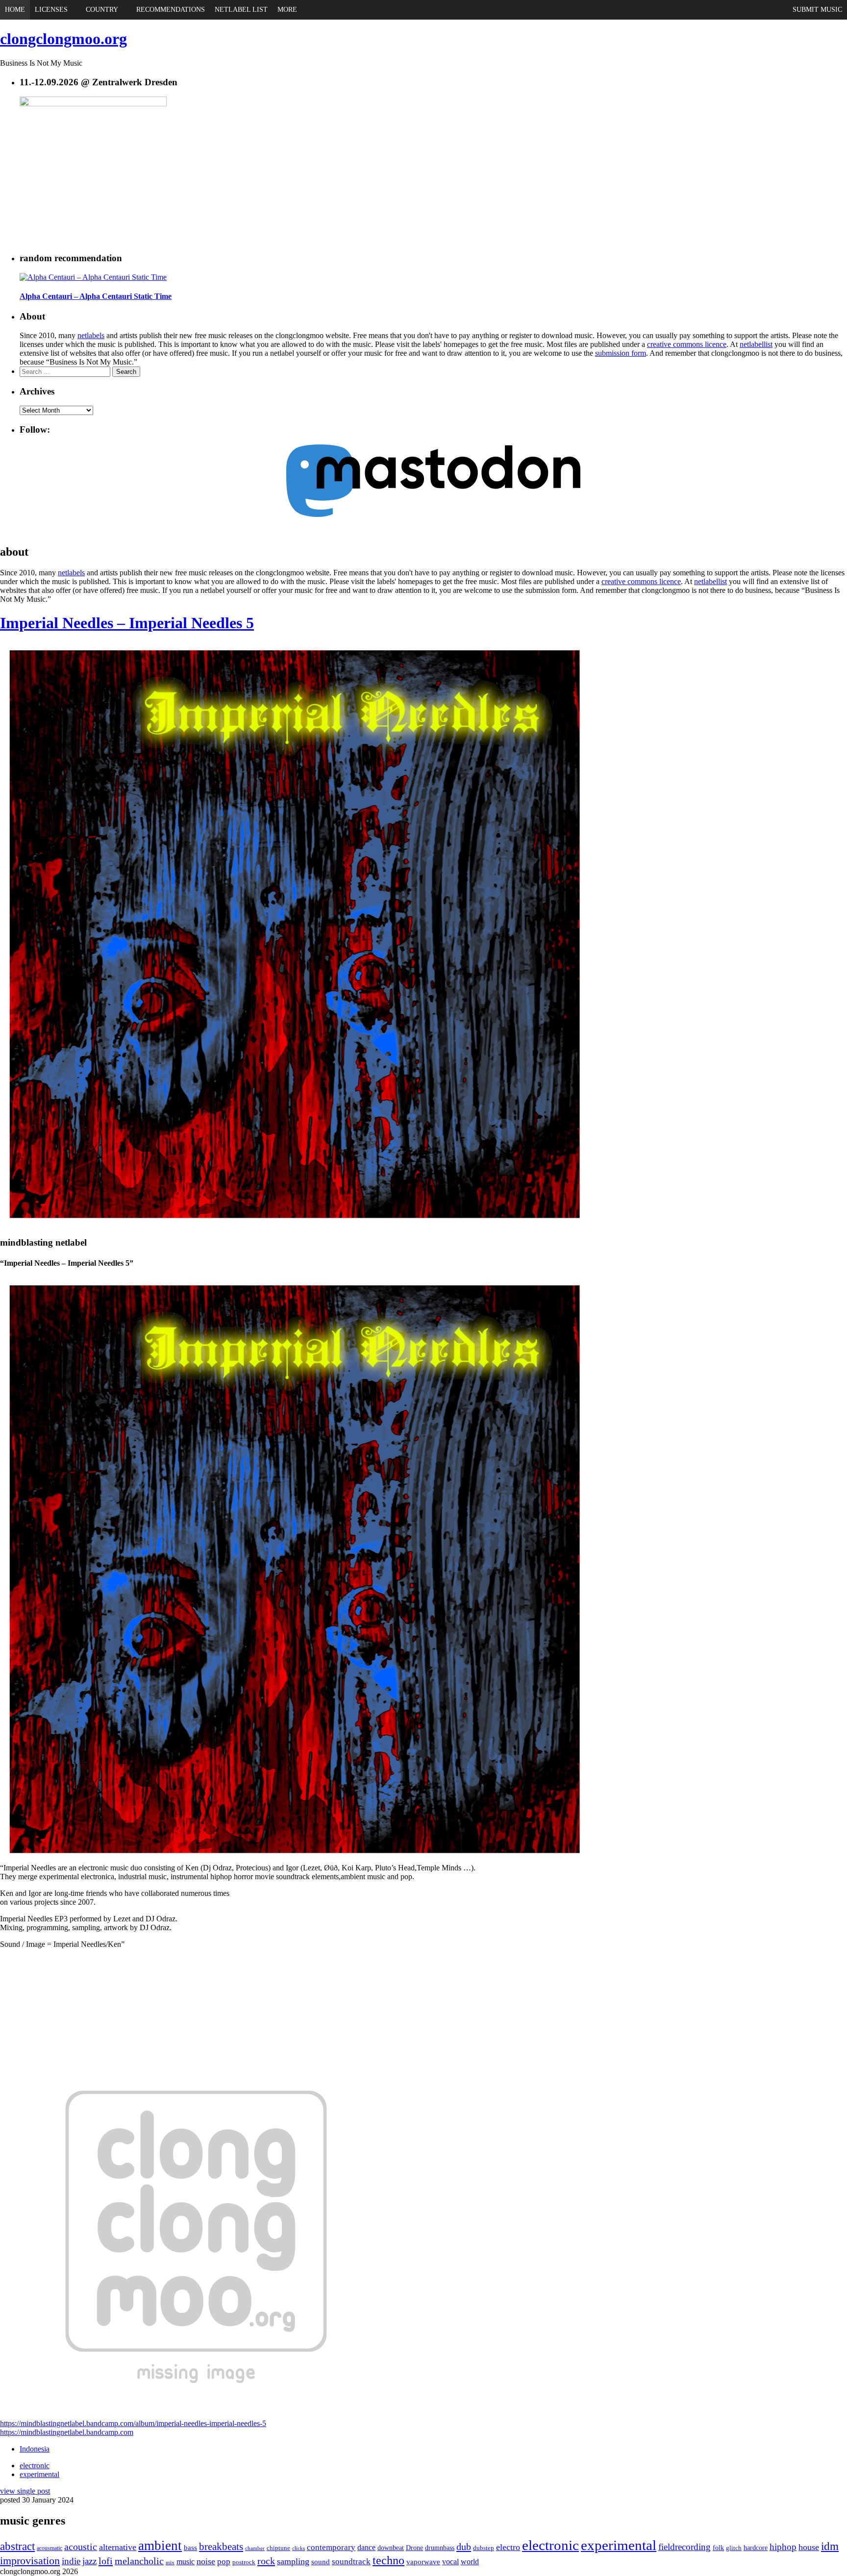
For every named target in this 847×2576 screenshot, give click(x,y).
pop (224, 2562)
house (809, 2547)
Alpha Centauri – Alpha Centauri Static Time (96, 296)
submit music (817, 10)
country (102, 10)
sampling (293, 2561)
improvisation (30, 2561)
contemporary (331, 2547)
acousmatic (50, 2548)
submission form (621, 353)
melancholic (139, 2561)
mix (170, 2563)
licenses (51, 10)
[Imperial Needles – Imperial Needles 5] (294, 1224)
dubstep (484, 2548)
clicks (299, 2548)
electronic (35, 2466)
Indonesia (35, 2449)
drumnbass (440, 2548)
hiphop (783, 2547)
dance (366, 2548)
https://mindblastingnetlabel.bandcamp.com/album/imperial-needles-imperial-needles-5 (133, 2423)
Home (15, 10)
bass (190, 2548)
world (470, 2562)
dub (464, 2547)
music (186, 2562)
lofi (106, 2561)
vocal (450, 2562)
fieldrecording (685, 2547)
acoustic (81, 2547)
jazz (89, 2561)
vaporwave (423, 2562)
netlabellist (756, 344)
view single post (25, 2491)
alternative (118, 2547)
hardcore (756, 2548)
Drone (414, 2548)
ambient (160, 2546)
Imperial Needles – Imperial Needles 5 (127, 623)
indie (71, 2561)
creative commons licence (687, 344)
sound (321, 2562)
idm (830, 2546)
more (287, 10)
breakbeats (221, 2547)
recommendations (171, 10)
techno (388, 2560)
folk (718, 2548)
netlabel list (241, 10)
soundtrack (351, 2562)
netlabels (91, 335)
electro (508, 2547)
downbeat (391, 2548)
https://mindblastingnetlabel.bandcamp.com (67, 2432)
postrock (244, 2562)
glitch (734, 2548)
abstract (17, 2546)
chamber (255, 2548)
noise (206, 2561)
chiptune (278, 2548)
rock (266, 2561)
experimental (39, 2474)
